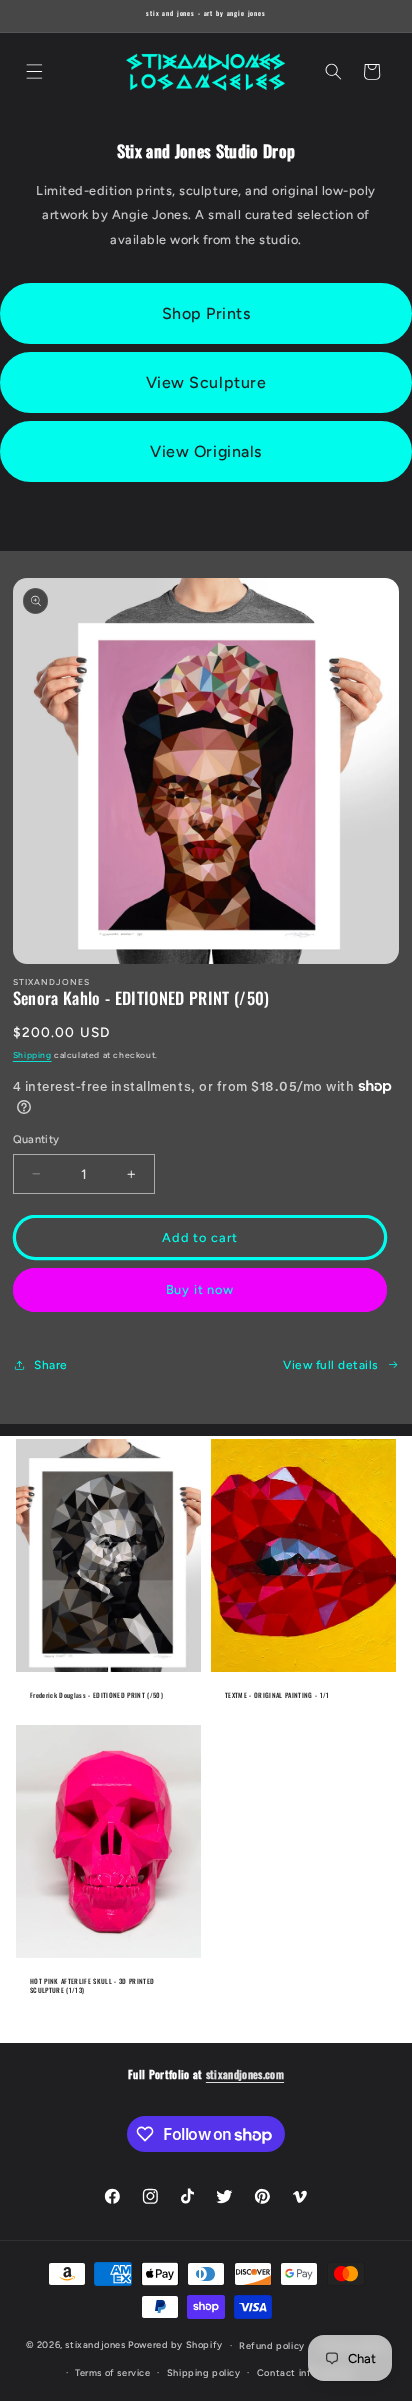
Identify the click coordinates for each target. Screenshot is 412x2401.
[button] (33, 71)
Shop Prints (206, 313)
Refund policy (272, 2345)
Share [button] (51, 1365)
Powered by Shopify (175, 2344)
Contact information (305, 2372)
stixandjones (95, 2344)
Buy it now (200, 1289)
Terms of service (113, 2372)
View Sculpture (206, 382)
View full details (331, 1365)
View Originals (205, 451)
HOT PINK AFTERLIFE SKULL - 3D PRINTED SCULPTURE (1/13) (92, 1985)
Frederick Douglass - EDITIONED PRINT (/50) (96, 1695)
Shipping (32, 1055)
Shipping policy (204, 2372)
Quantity (36, 1139)
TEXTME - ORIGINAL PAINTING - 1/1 (277, 1695)
